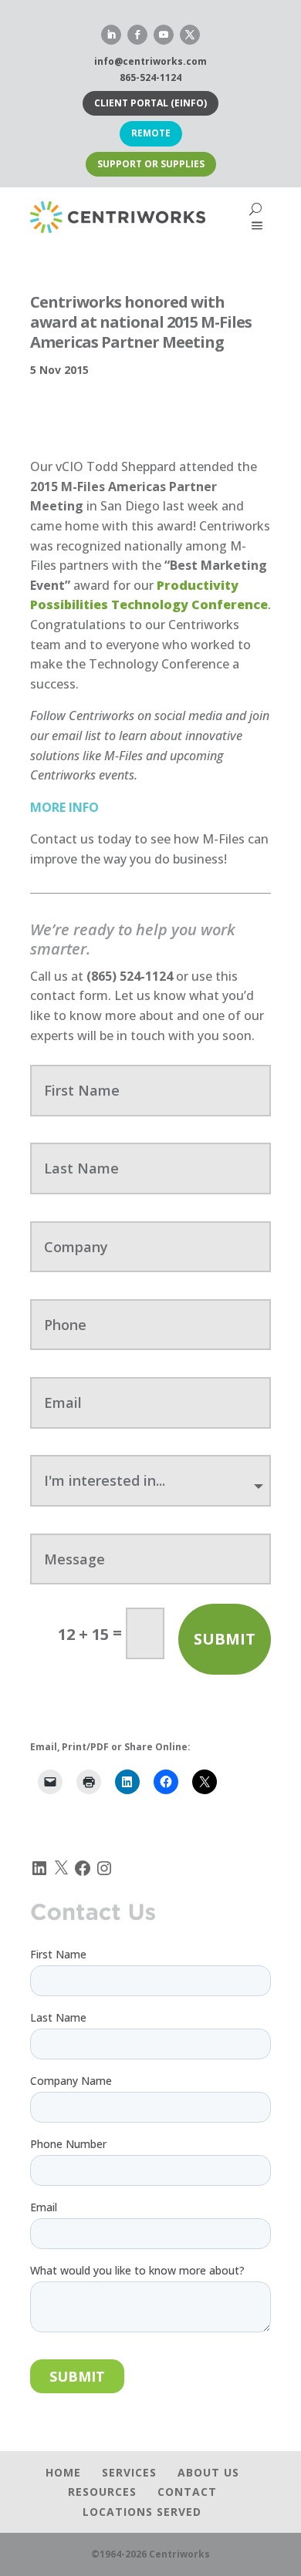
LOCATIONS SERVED (142, 2512)
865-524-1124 (150, 77)
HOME (63, 2472)
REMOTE (151, 133)
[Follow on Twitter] (190, 35)
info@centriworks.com (150, 61)
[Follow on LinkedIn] (111, 35)
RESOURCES (102, 2492)
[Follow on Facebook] (137, 35)
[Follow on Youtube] (164, 35)
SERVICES (129, 2472)
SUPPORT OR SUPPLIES (151, 164)
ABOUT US (208, 2472)
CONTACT (187, 2492)
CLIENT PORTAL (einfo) (150, 103)
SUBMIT (225, 1639)
